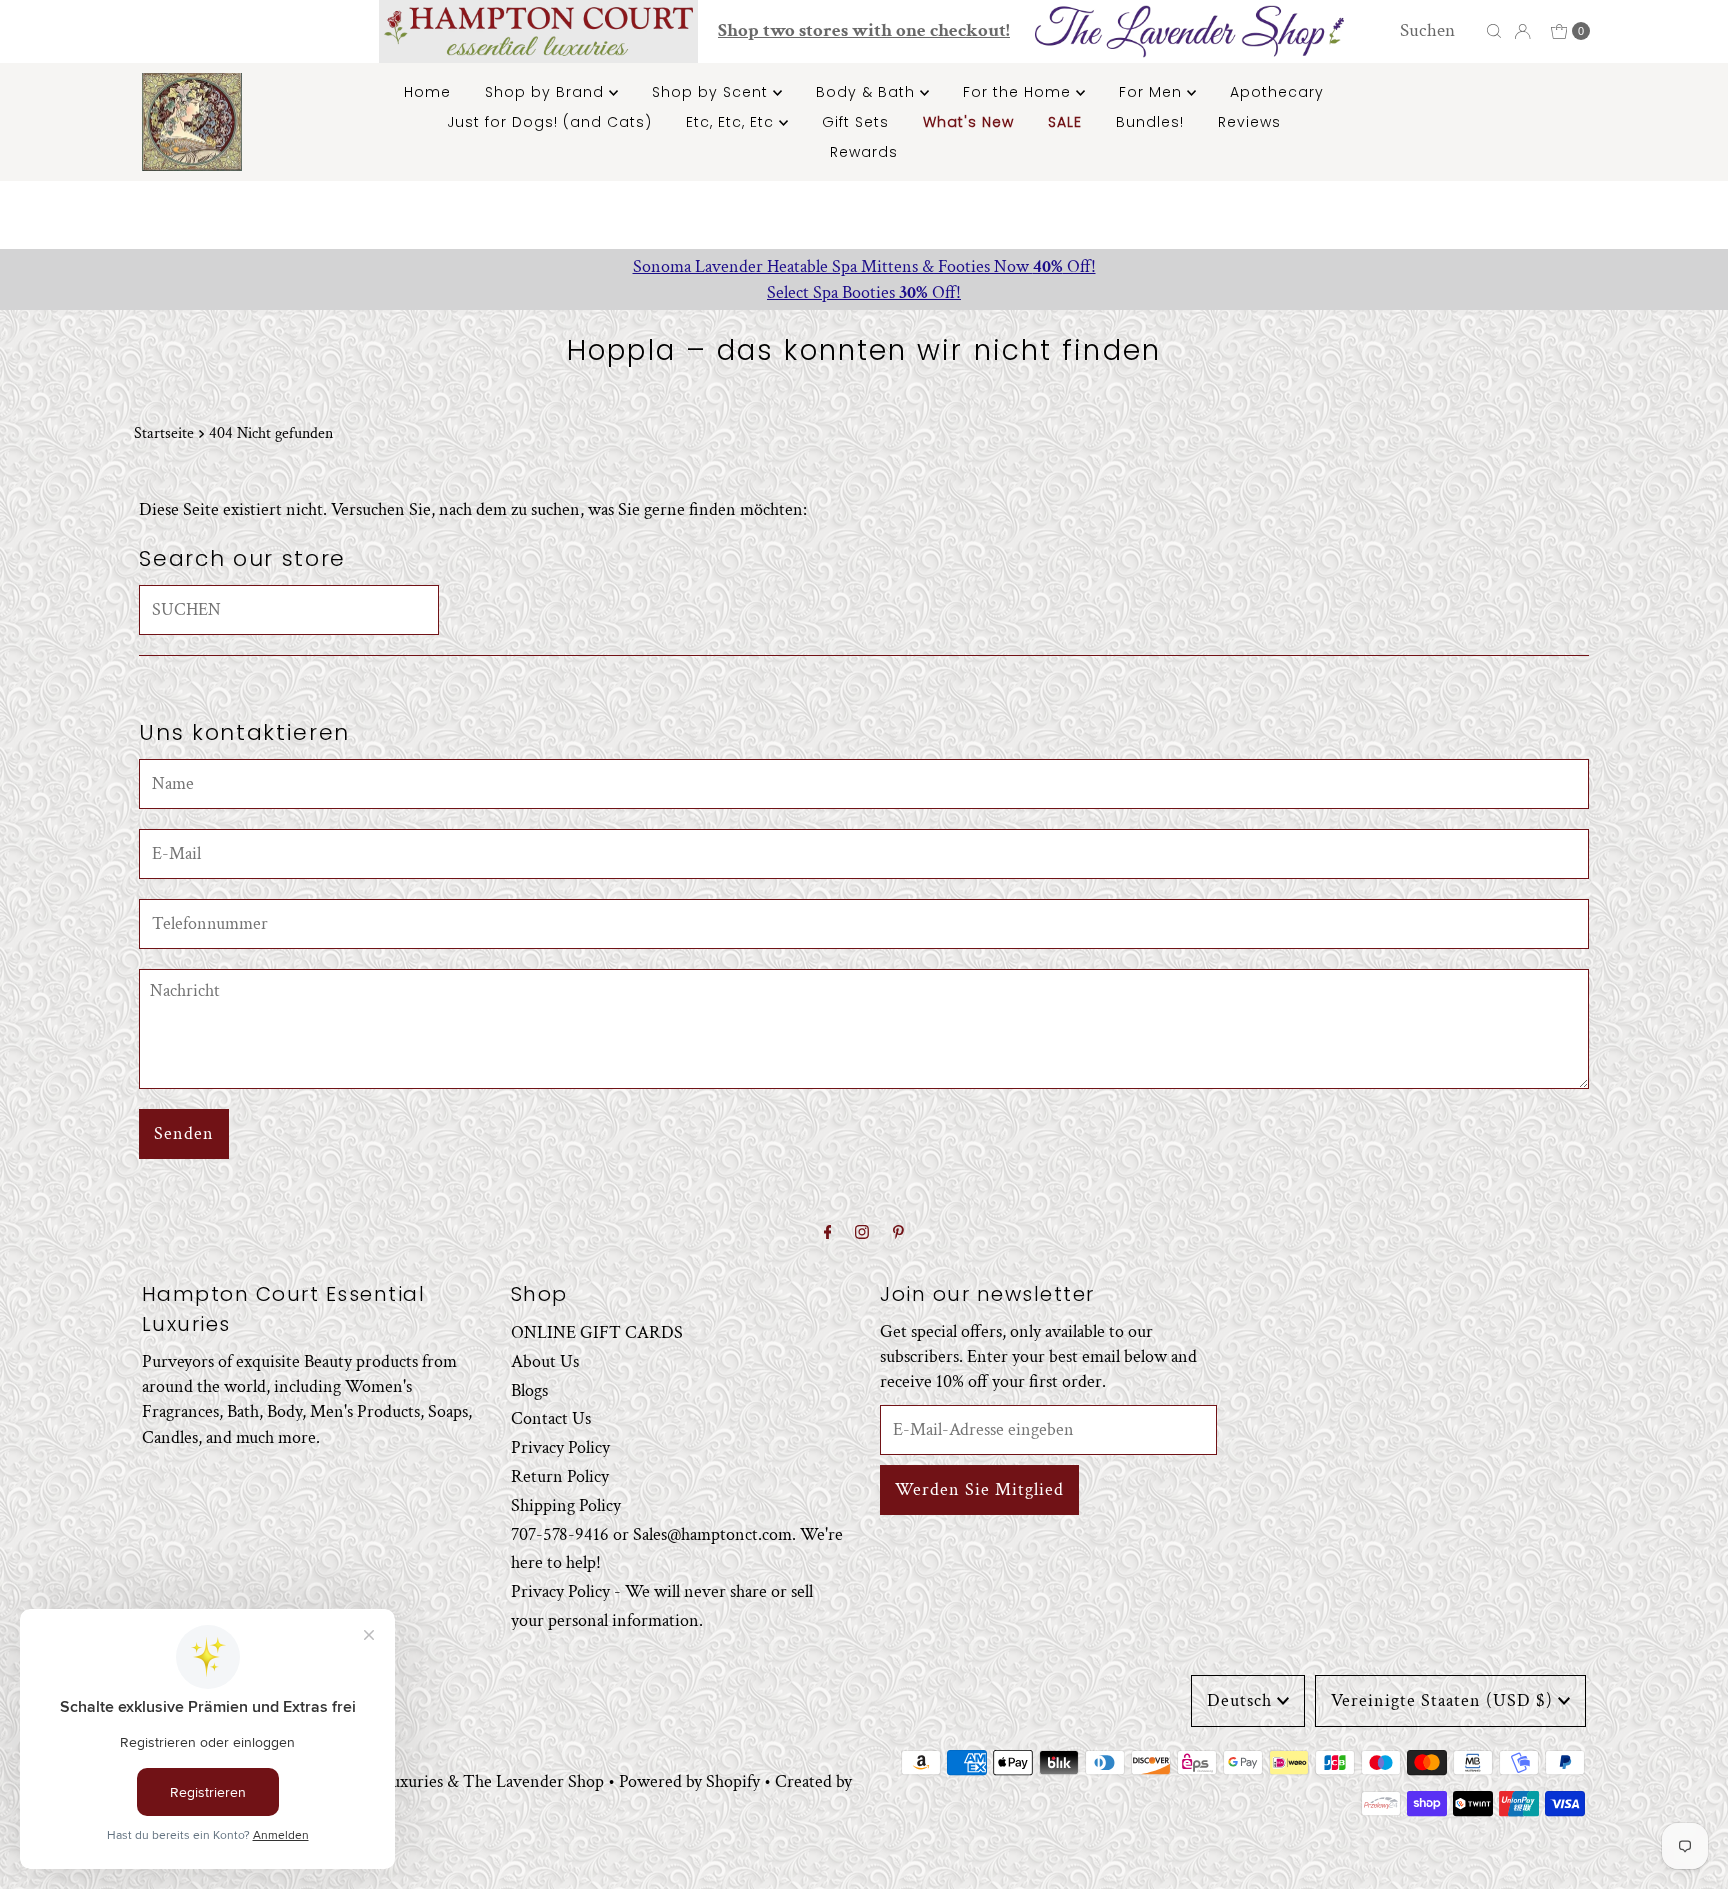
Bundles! (1150, 122)
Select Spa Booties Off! (864, 292)
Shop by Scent (712, 92)
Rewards (864, 152)
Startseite (164, 433)
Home (427, 92)
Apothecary (1277, 92)
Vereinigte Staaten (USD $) (1442, 1700)
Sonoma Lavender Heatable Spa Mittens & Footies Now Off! (864, 266)
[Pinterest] (898, 1233)
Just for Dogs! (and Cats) (549, 122)
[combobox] (1437, 31)
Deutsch (1239, 1700)
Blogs (529, 1389)
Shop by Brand (547, 92)
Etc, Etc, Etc (732, 122)
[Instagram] (862, 1233)
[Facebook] (828, 1233)
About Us (545, 1360)
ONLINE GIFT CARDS (597, 1332)
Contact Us (551, 1418)
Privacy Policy (560, 1447)
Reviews (1249, 122)
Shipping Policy (566, 1504)
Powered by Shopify (689, 1781)
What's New (968, 122)
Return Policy (560, 1476)
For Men (1153, 92)
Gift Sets (855, 122)
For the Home (1019, 92)
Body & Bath (868, 92)
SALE (1065, 122)
